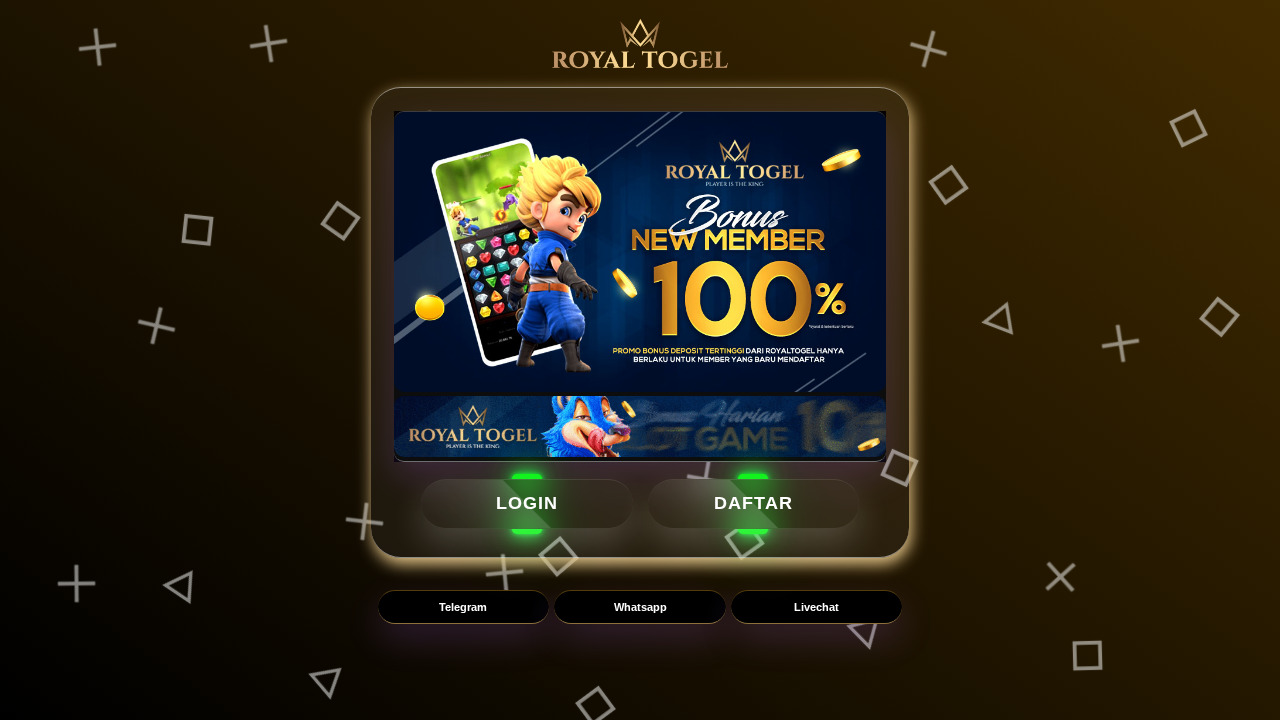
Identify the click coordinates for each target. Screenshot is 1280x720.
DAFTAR (753, 504)
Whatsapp (640, 607)
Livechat (816, 607)
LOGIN (527, 504)
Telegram (463, 607)
